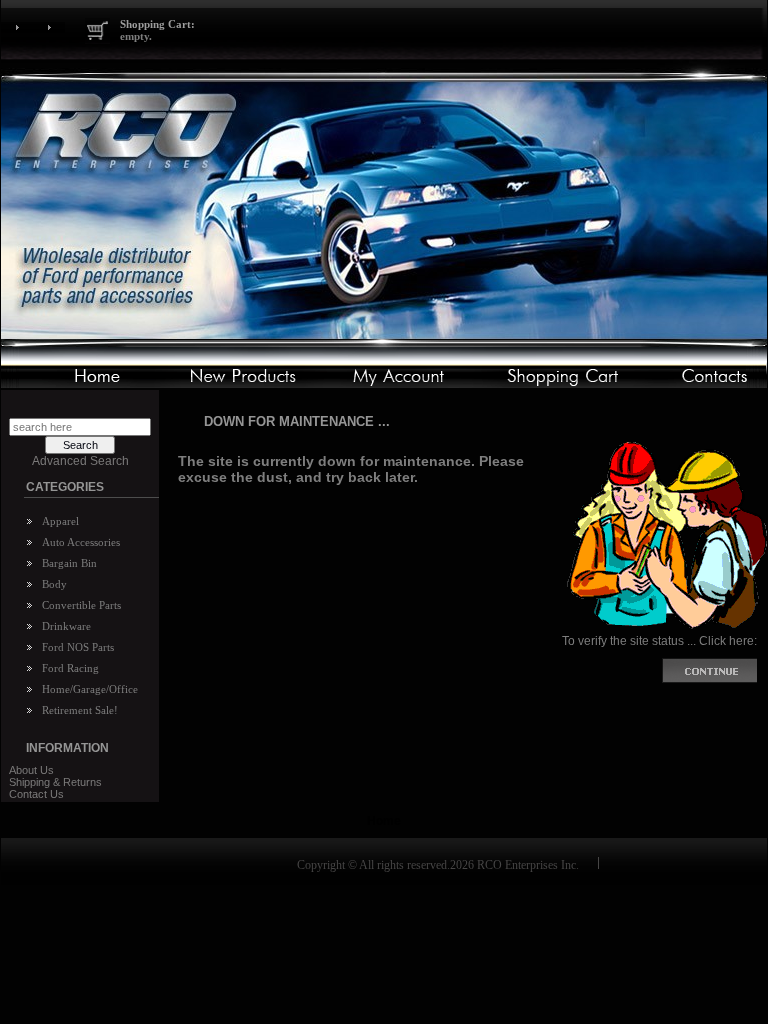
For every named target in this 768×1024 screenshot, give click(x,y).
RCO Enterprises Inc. (528, 865)
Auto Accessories (81, 542)
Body (54, 584)
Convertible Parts (81, 605)
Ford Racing (70, 668)
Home (384, 821)
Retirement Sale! (80, 710)
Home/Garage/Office (90, 689)
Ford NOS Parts (78, 647)
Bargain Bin (69, 563)
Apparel (60, 521)
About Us (31, 770)
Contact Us (36, 794)
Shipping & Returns (55, 782)
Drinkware (66, 626)
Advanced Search (80, 461)
